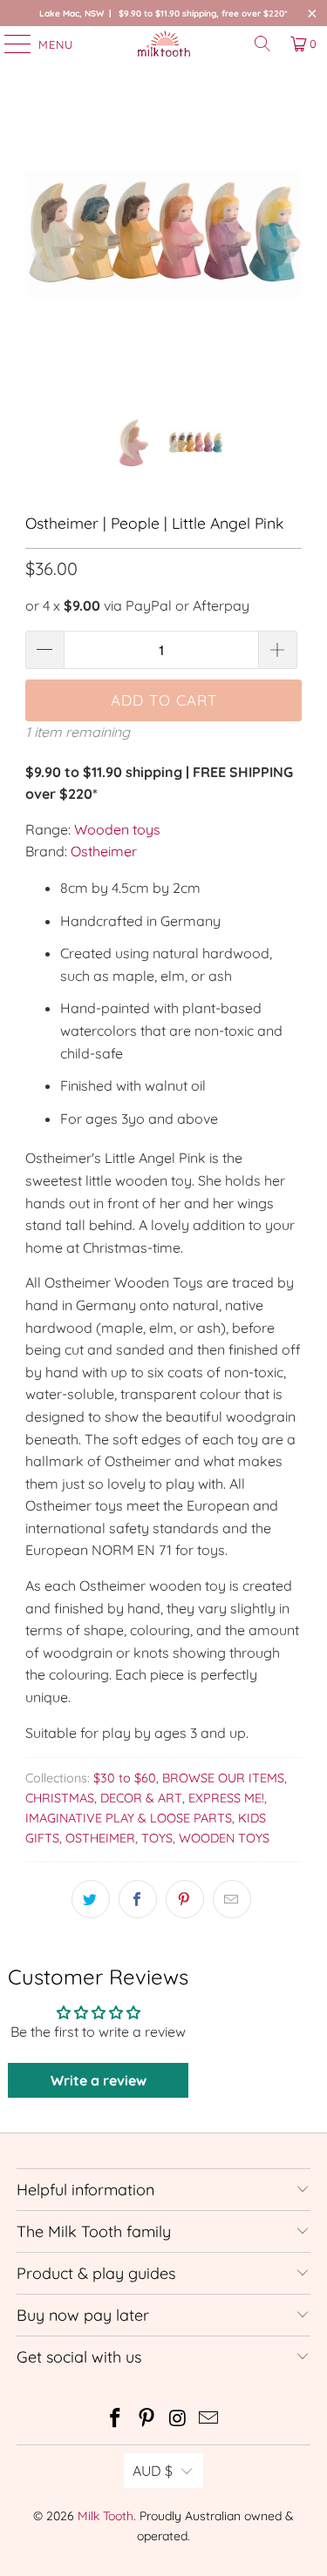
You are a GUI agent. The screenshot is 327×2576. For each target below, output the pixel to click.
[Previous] (38, 255)
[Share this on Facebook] (138, 1899)
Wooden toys (117, 829)
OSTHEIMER (100, 1838)
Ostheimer (104, 851)
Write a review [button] (99, 2080)
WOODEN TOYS (224, 1838)
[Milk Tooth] (164, 44)
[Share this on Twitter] (91, 1899)
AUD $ (153, 2471)
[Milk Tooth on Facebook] (116, 2420)
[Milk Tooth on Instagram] (179, 2420)
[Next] (289, 255)
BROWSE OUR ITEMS (223, 1778)
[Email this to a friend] (232, 1899)
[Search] (262, 44)
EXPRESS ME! (226, 1798)
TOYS (157, 1838)
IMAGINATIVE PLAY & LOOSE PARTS (129, 1818)
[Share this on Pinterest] (185, 1899)
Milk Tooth (106, 2516)
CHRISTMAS (60, 1798)
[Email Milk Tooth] (209, 2420)
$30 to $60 (125, 1778)
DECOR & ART (141, 1798)
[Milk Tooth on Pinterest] (147, 2420)
